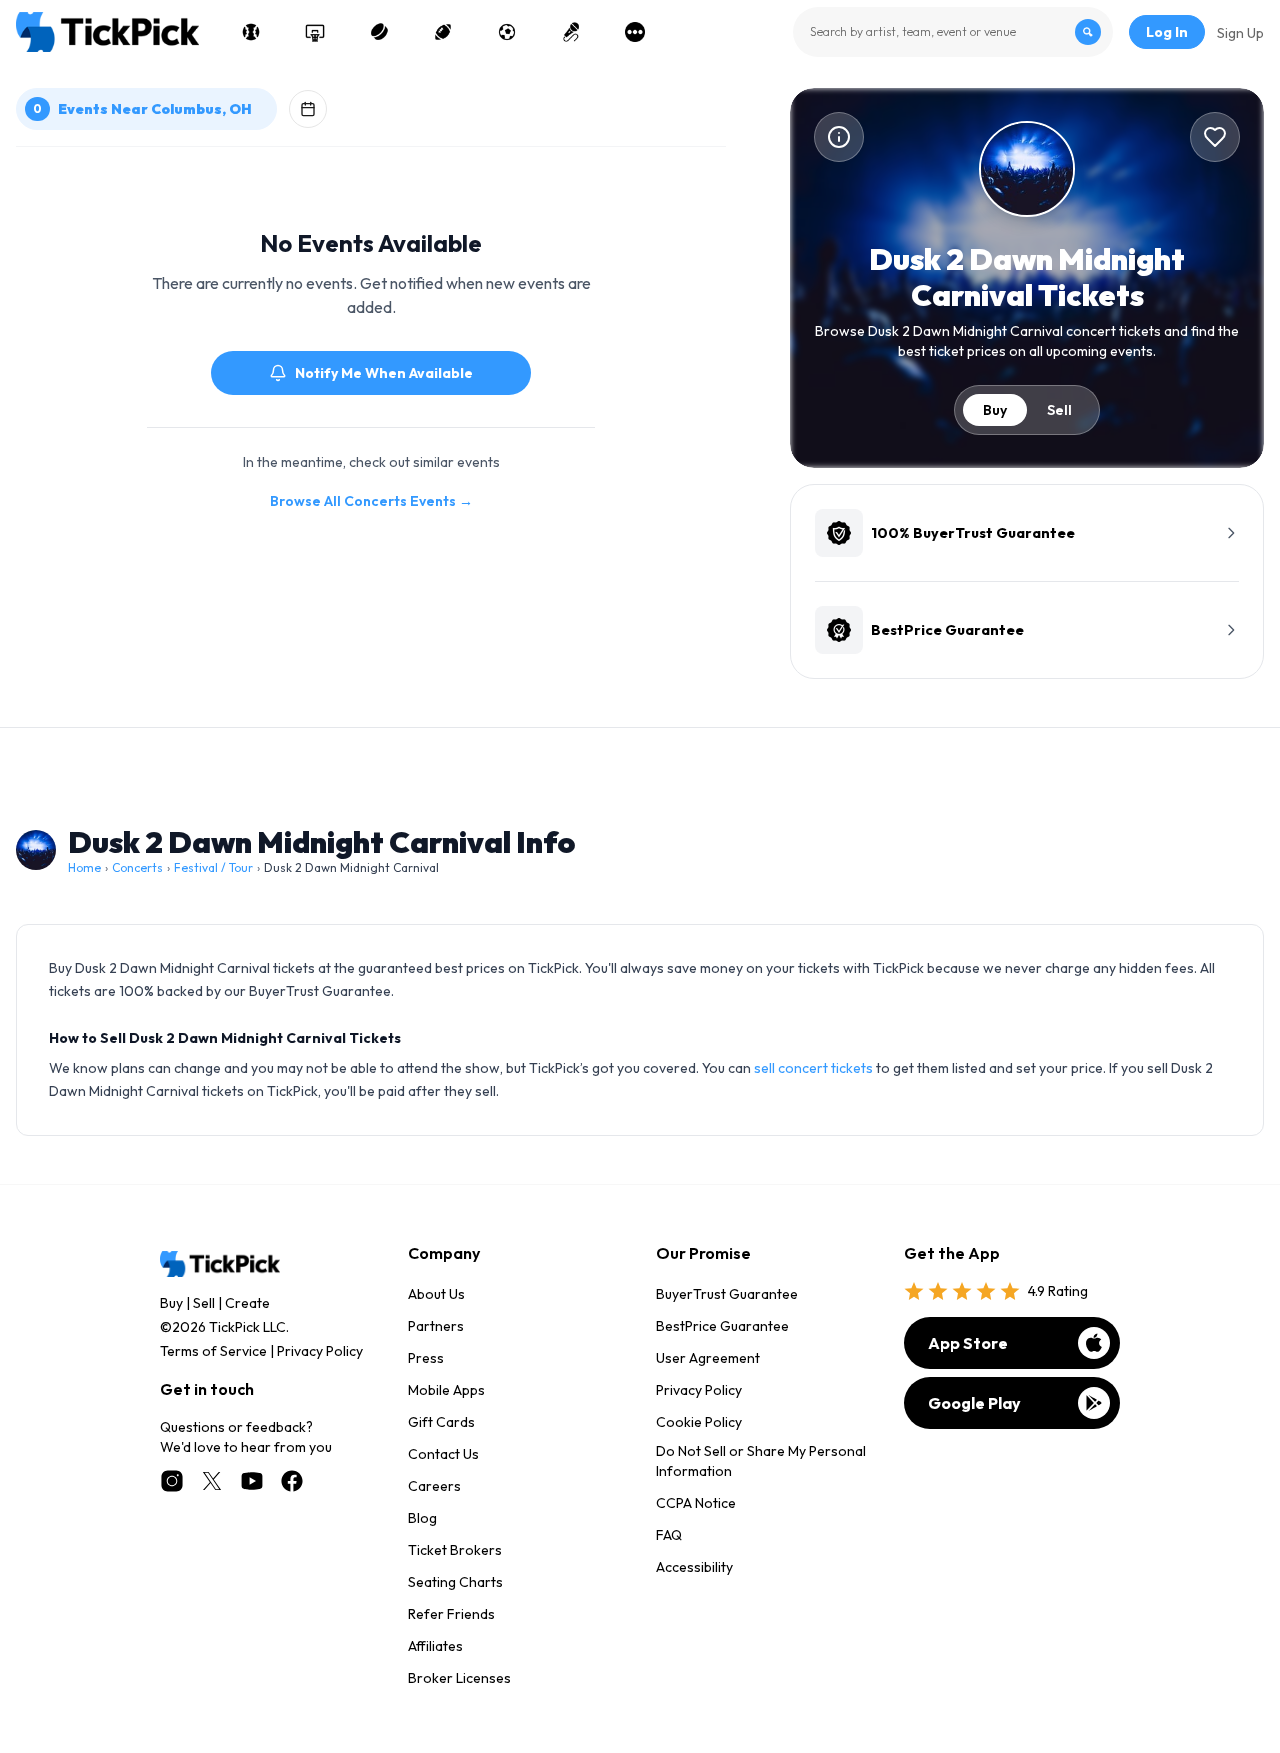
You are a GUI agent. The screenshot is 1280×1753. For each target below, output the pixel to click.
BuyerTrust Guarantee (727, 1294)
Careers (434, 1486)
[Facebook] (292, 1481)
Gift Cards (441, 1422)
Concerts (137, 867)
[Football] (443, 32)
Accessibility (694, 1567)
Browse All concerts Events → (371, 501)
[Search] (1088, 32)
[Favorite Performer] (1215, 137)
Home (84, 867)
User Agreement (708, 1358)
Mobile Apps (446, 1390)
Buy (995, 410)
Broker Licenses (459, 1678)
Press (426, 1358)
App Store (968, 1343)
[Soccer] (507, 32)
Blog (422, 1518)
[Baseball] (251, 32)
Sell (1059, 410)
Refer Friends (451, 1614)
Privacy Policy (320, 1351)
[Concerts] (571, 32)
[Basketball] (315, 32)
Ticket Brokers (455, 1550)
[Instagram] (172, 1481)
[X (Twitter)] (212, 1481)
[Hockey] (379, 32)
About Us (436, 1294)
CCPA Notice (696, 1503)
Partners (436, 1326)
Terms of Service (213, 1351)
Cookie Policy (699, 1422)
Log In (1167, 32)
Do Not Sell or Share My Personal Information (761, 1461)
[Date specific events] (308, 109)
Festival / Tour (213, 867)
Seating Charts (455, 1582)
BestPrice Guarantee (722, 1326)
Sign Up (1240, 33)
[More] (635, 32)
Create (247, 1303)
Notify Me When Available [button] (384, 373)
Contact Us (443, 1454)
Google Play (974, 1403)
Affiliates (435, 1646)
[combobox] (953, 32)
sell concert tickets (813, 1068)
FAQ (669, 1535)
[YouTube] (252, 1481)
